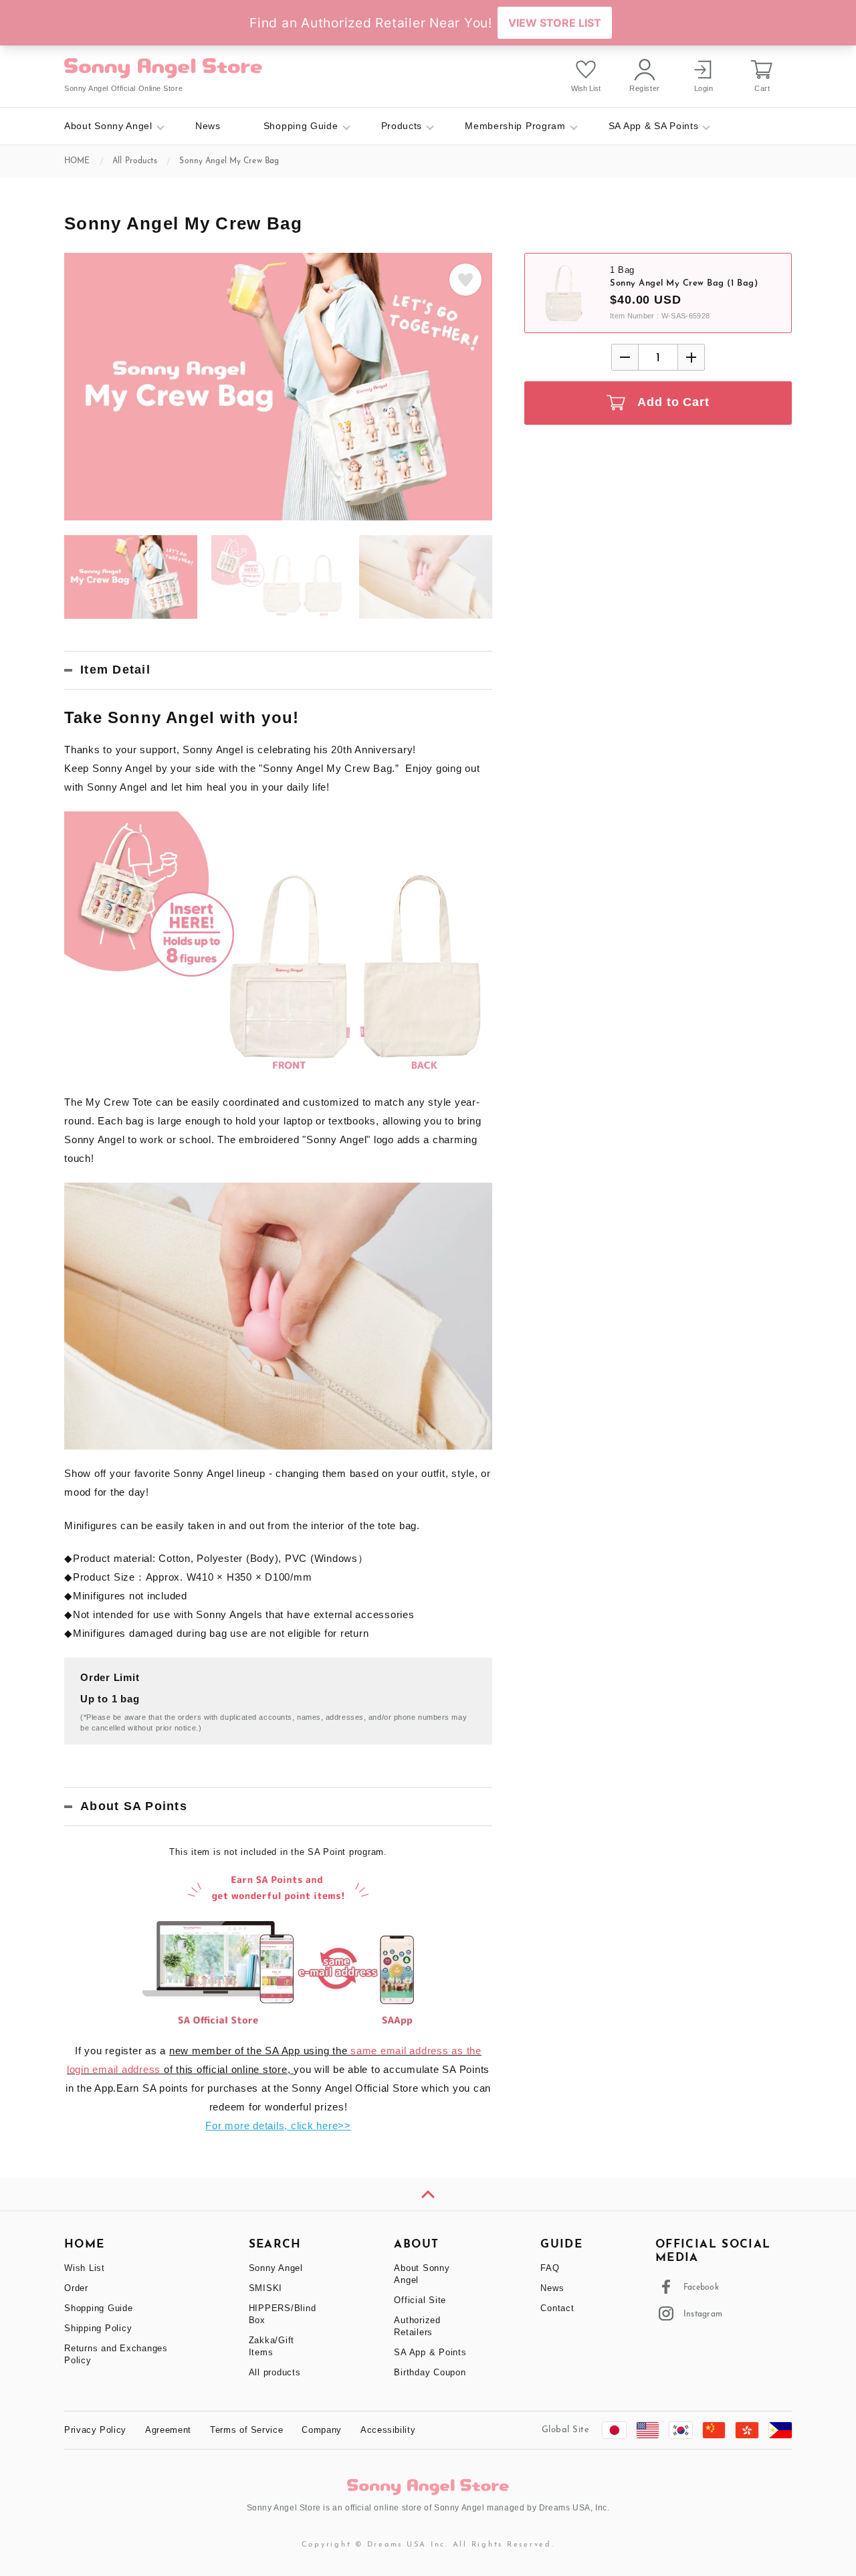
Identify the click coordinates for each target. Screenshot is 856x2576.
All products (275, 2372)
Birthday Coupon (430, 2372)
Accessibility (388, 2430)
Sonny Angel (276, 2268)
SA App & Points (430, 2352)
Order (76, 2288)
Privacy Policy (95, 2430)
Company (322, 2430)
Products (402, 126)
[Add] (691, 357)
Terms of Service (246, 2430)
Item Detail (115, 670)
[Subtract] (625, 357)
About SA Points (134, 1806)
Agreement (168, 2430)
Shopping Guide (301, 126)
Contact (557, 2308)
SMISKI (266, 2288)
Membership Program (515, 126)
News (208, 126)
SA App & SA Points (654, 126)
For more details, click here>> (278, 2125)
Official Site (420, 2300)
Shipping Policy (98, 2328)
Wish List (85, 2268)
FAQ (550, 2268)
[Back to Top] (428, 2194)
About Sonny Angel (108, 126)
